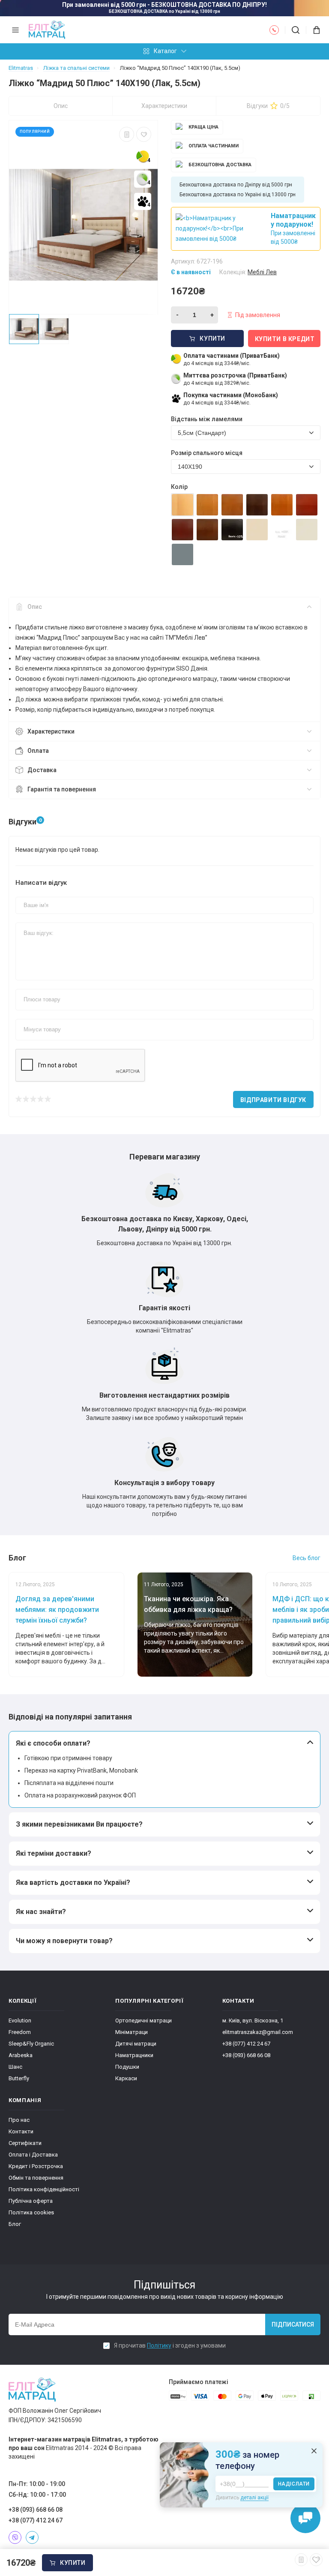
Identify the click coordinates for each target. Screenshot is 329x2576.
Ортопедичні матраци (144, 2020)
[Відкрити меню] (15, 30)
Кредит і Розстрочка (36, 2166)
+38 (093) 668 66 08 (246, 2055)
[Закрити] (314, 2451)
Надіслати (294, 2484)
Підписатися (293, 2324)
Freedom (20, 2032)
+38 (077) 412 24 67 (246, 2044)
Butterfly (19, 2078)
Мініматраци (132, 2032)
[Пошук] (296, 30)
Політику (159, 2345)
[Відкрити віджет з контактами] (305, 2518)
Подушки (127, 2067)
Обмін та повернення (36, 2178)
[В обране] (144, 134)
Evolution (20, 2020)
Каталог (165, 51)
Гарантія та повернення (62, 789)
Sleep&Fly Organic (31, 2044)
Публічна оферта (31, 2201)
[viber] (15, 2537)
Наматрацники (134, 2055)
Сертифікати (25, 2143)
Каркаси (126, 2078)
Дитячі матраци (136, 2044)
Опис (61, 106)
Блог (15, 2224)
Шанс (15, 2067)
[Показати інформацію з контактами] (274, 30)
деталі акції (254, 2498)
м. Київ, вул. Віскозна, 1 (253, 2020)
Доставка (42, 770)
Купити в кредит (285, 339)
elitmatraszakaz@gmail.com (258, 2032)
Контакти (21, 2131)
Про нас (19, 2120)
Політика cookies (31, 2212)
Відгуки (268, 106)
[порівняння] (127, 134)
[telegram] (32, 2537)
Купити (73, 2563)
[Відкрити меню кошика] (313, 30)
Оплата (38, 751)
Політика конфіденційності (44, 2189)
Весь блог (307, 1558)
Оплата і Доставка (33, 2155)
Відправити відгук (273, 1100)
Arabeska (21, 2055)
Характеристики (164, 106)
